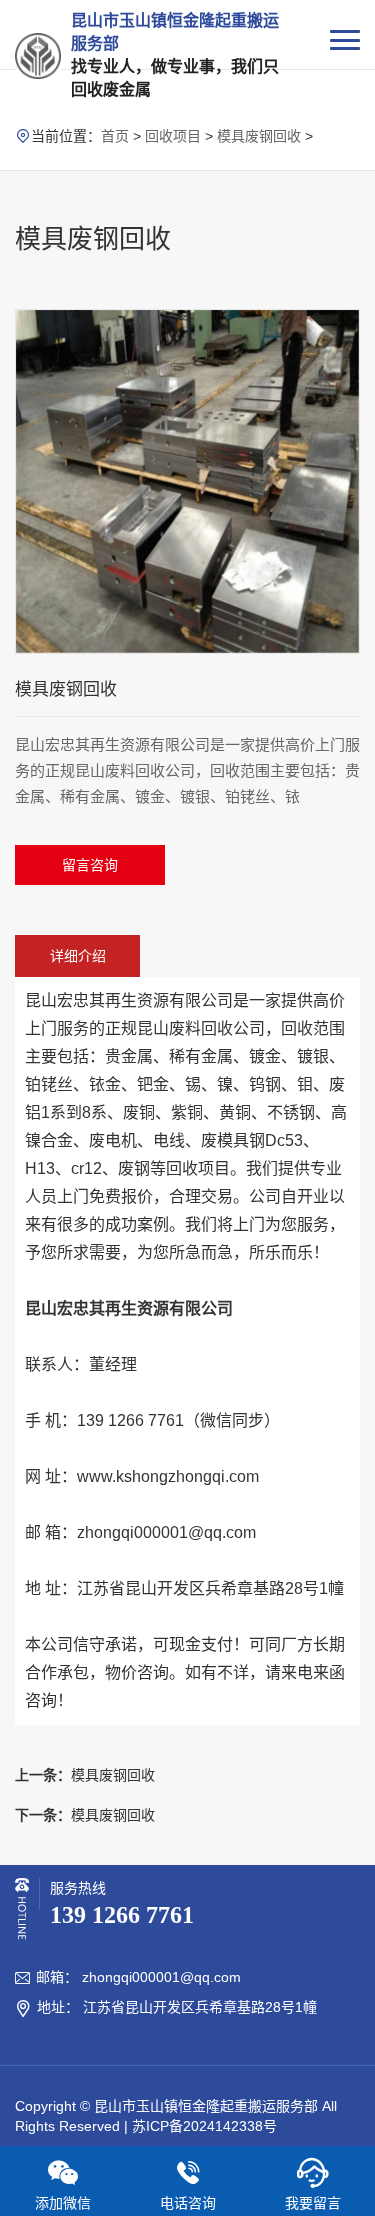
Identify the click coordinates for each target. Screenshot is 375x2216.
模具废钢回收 (259, 136)
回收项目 (173, 136)
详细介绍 (78, 956)
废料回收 (201, 1028)
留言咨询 (90, 865)
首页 (115, 136)
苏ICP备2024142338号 (204, 2126)
